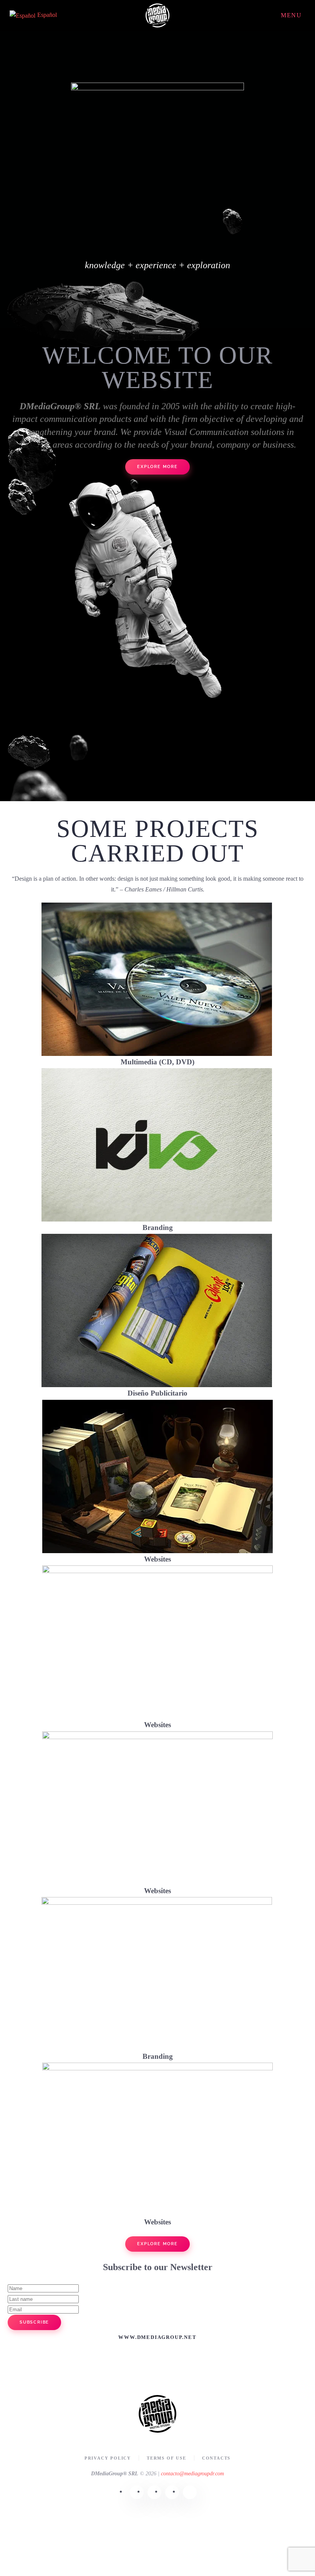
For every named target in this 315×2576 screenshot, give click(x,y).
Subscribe (34, 2322)
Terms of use (167, 2458)
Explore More (157, 2244)
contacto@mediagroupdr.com (192, 2474)
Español (47, 15)
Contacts (216, 2458)
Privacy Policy (108, 2458)
